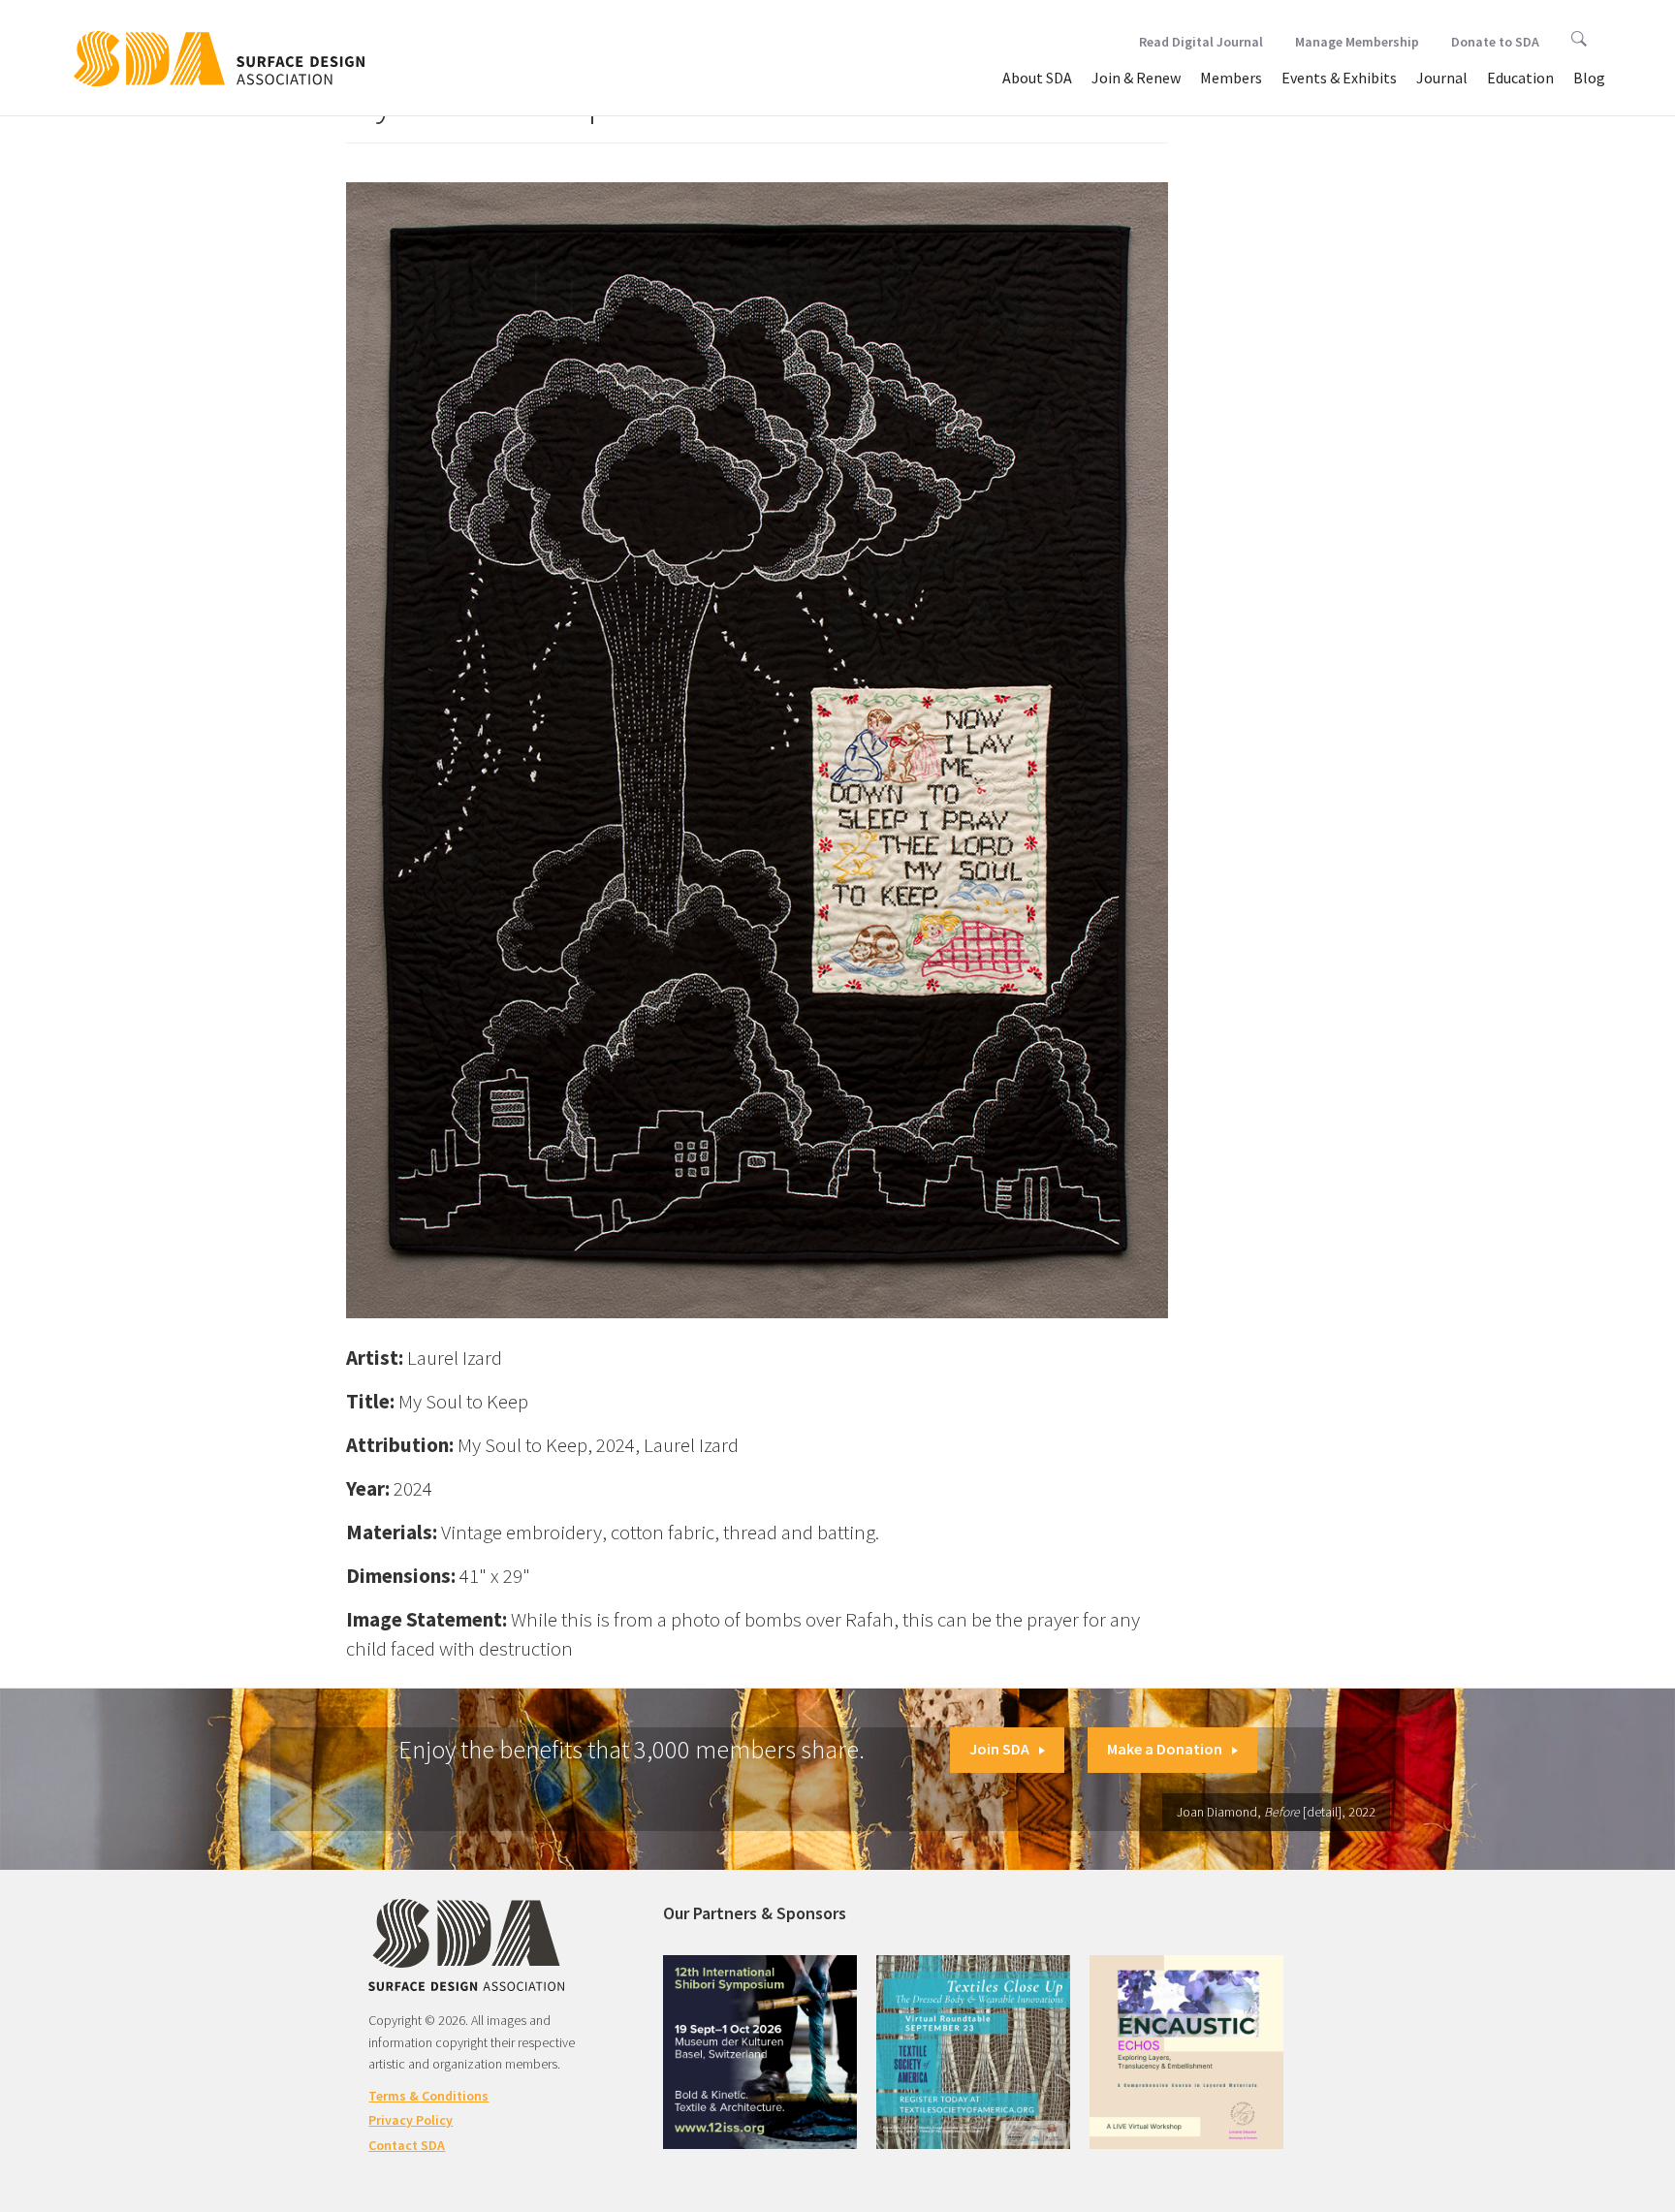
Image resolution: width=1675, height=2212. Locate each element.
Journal (1442, 78)
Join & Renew (1136, 78)
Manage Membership (1357, 42)
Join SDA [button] (999, 1749)
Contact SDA (407, 2145)
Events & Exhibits (1339, 78)
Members (1231, 78)
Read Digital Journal (1201, 42)
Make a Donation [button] (1165, 1749)
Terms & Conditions (428, 2096)
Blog (1589, 78)
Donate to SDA (1495, 42)
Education (1520, 78)
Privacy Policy (411, 2120)
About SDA (1037, 78)
